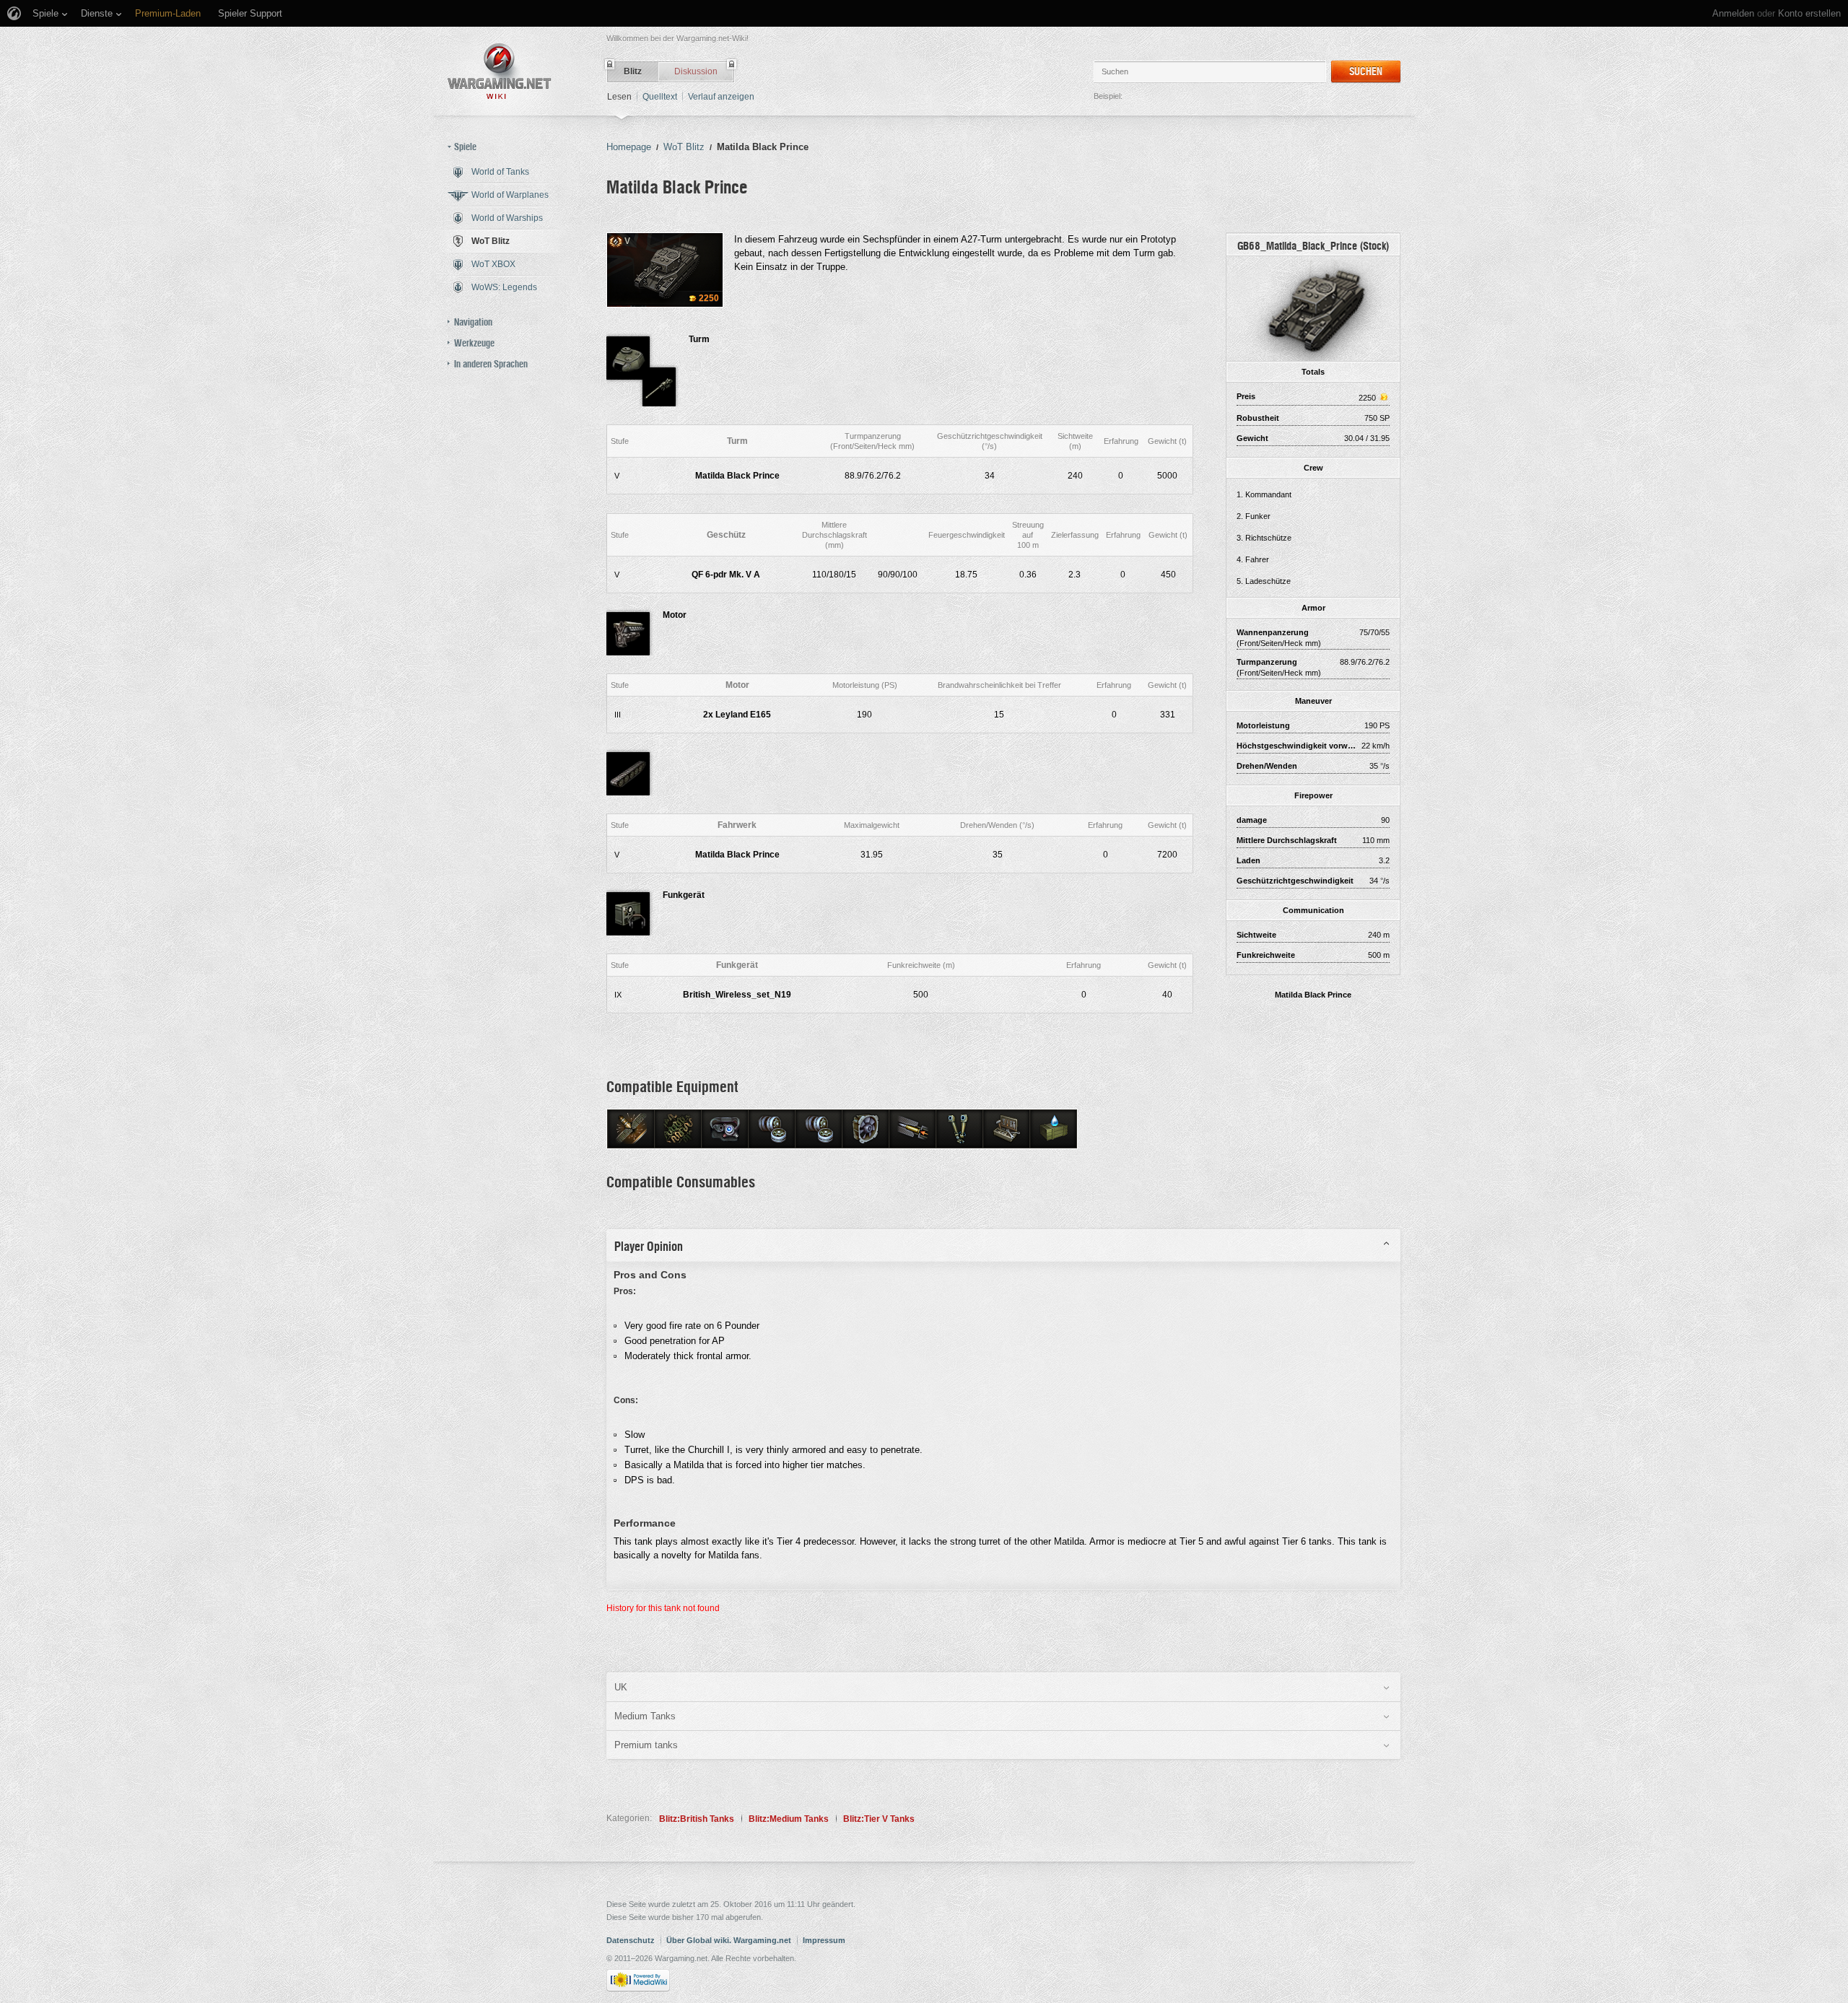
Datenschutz (631, 1940)
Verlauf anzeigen (721, 97)
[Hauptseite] (500, 71)
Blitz (633, 71)
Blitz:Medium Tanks (789, 1819)
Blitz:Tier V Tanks (879, 1819)
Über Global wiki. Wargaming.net (729, 1940)
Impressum (824, 1940)
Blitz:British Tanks (697, 1819)
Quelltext (660, 97)
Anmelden (1733, 13)
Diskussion (696, 71)
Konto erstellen (1809, 13)
